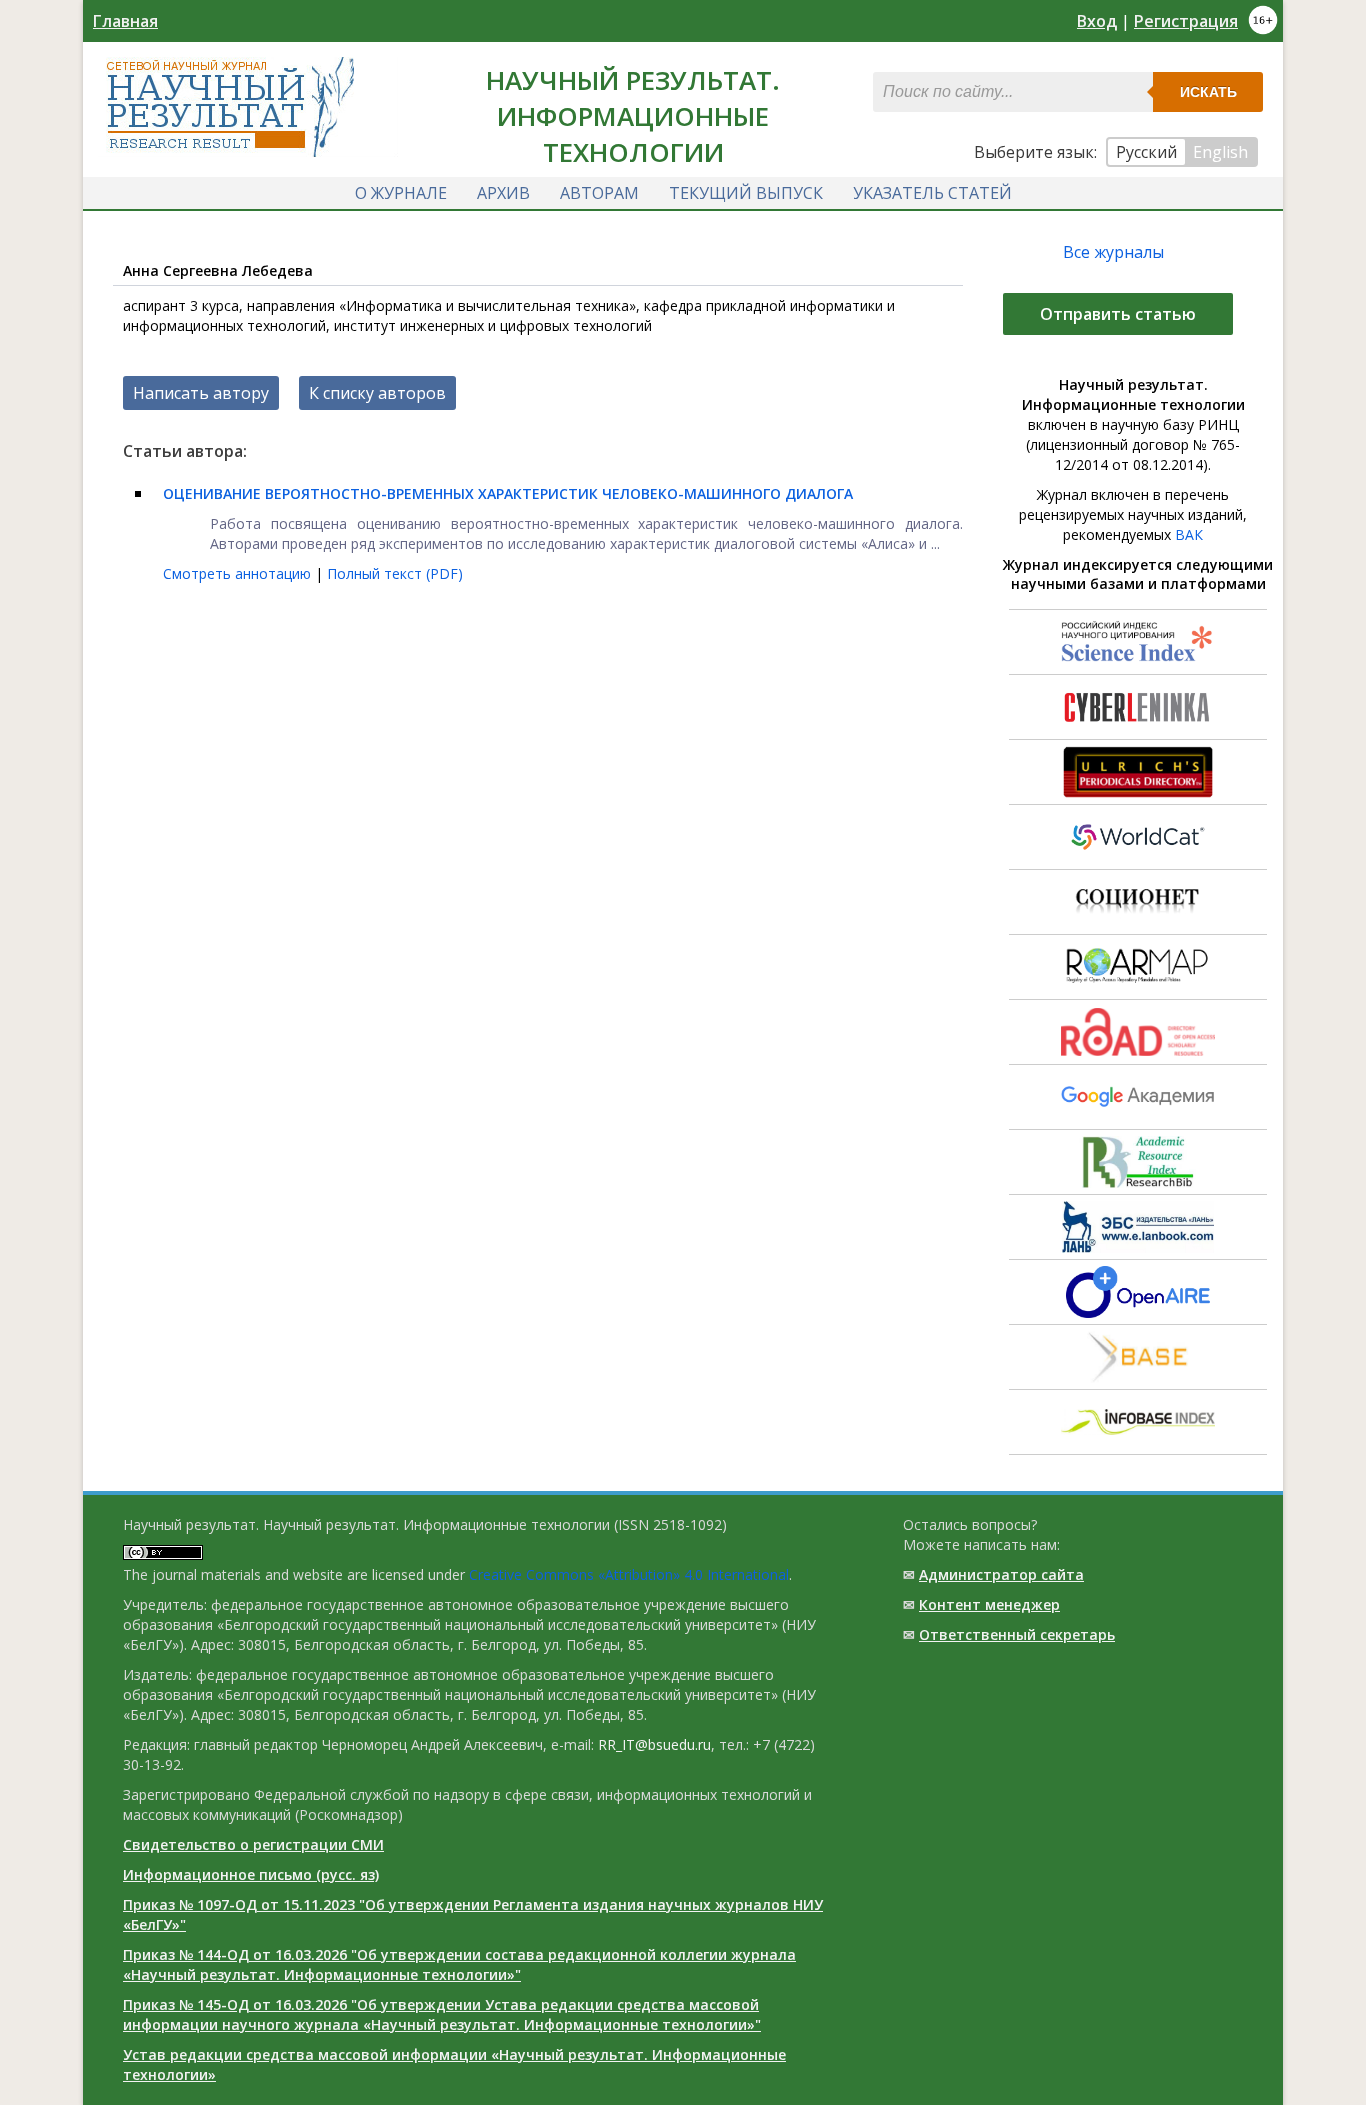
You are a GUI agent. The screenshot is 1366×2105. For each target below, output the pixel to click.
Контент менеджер (989, 1604)
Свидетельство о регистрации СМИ (253, 1844)
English (1220, 152)
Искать (1208, 92)
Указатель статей (932, 193)
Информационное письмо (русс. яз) (251, 1874)
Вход (1097, 21)
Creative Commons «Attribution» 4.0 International (629, 1574)
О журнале (401, 193)
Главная (125, 21)
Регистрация (1186, 21)
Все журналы (1113, 252)
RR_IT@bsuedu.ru (654, 1744)
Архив (503, 193)
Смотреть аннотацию (239, 573)
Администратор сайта (1001, 1574)
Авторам (599, 193)
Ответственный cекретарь (1017, 1634)
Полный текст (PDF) (395, 573)
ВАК (1189, 534)
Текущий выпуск (746, 193)
